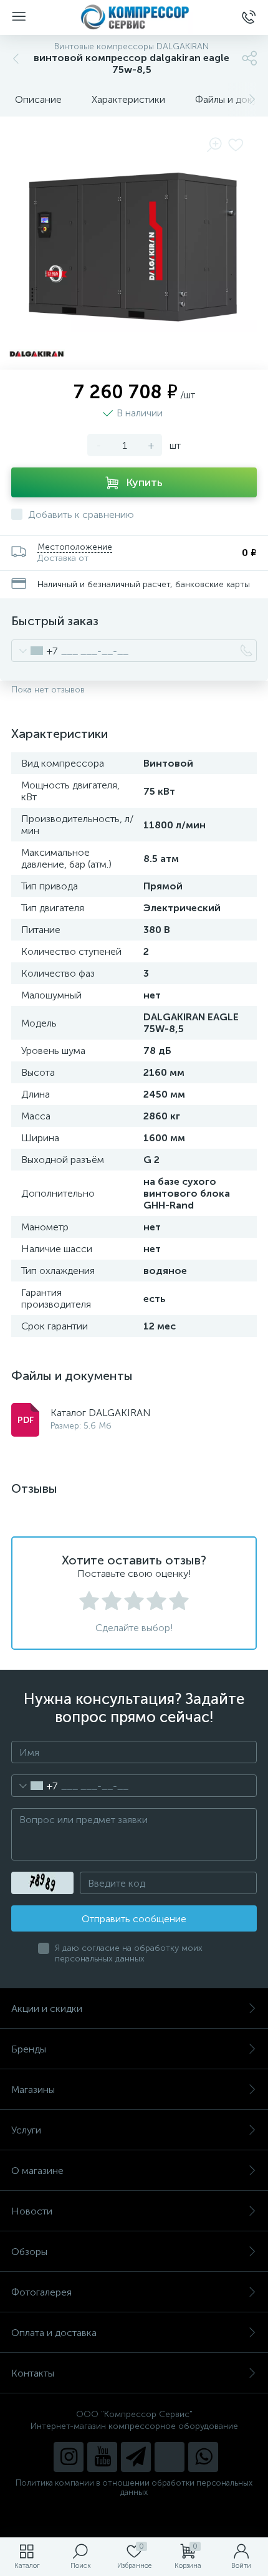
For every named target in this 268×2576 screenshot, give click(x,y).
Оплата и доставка (54, 2333)
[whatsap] (203, 2457)
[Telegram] (136, 2457)
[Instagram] (69, 2457)
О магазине (37, 2171)
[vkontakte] (170, 2457)
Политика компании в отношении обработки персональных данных (134, 2487)
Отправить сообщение (134, 1919)
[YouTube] (102, 2457)
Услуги (26, 2130)
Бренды (29, 2049)
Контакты (33, 2373)
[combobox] (35, 651)
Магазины (33, 2090)
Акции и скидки (47, 2009)
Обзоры (29, 2252)
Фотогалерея (41, 2292)
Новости (32, 2211)
